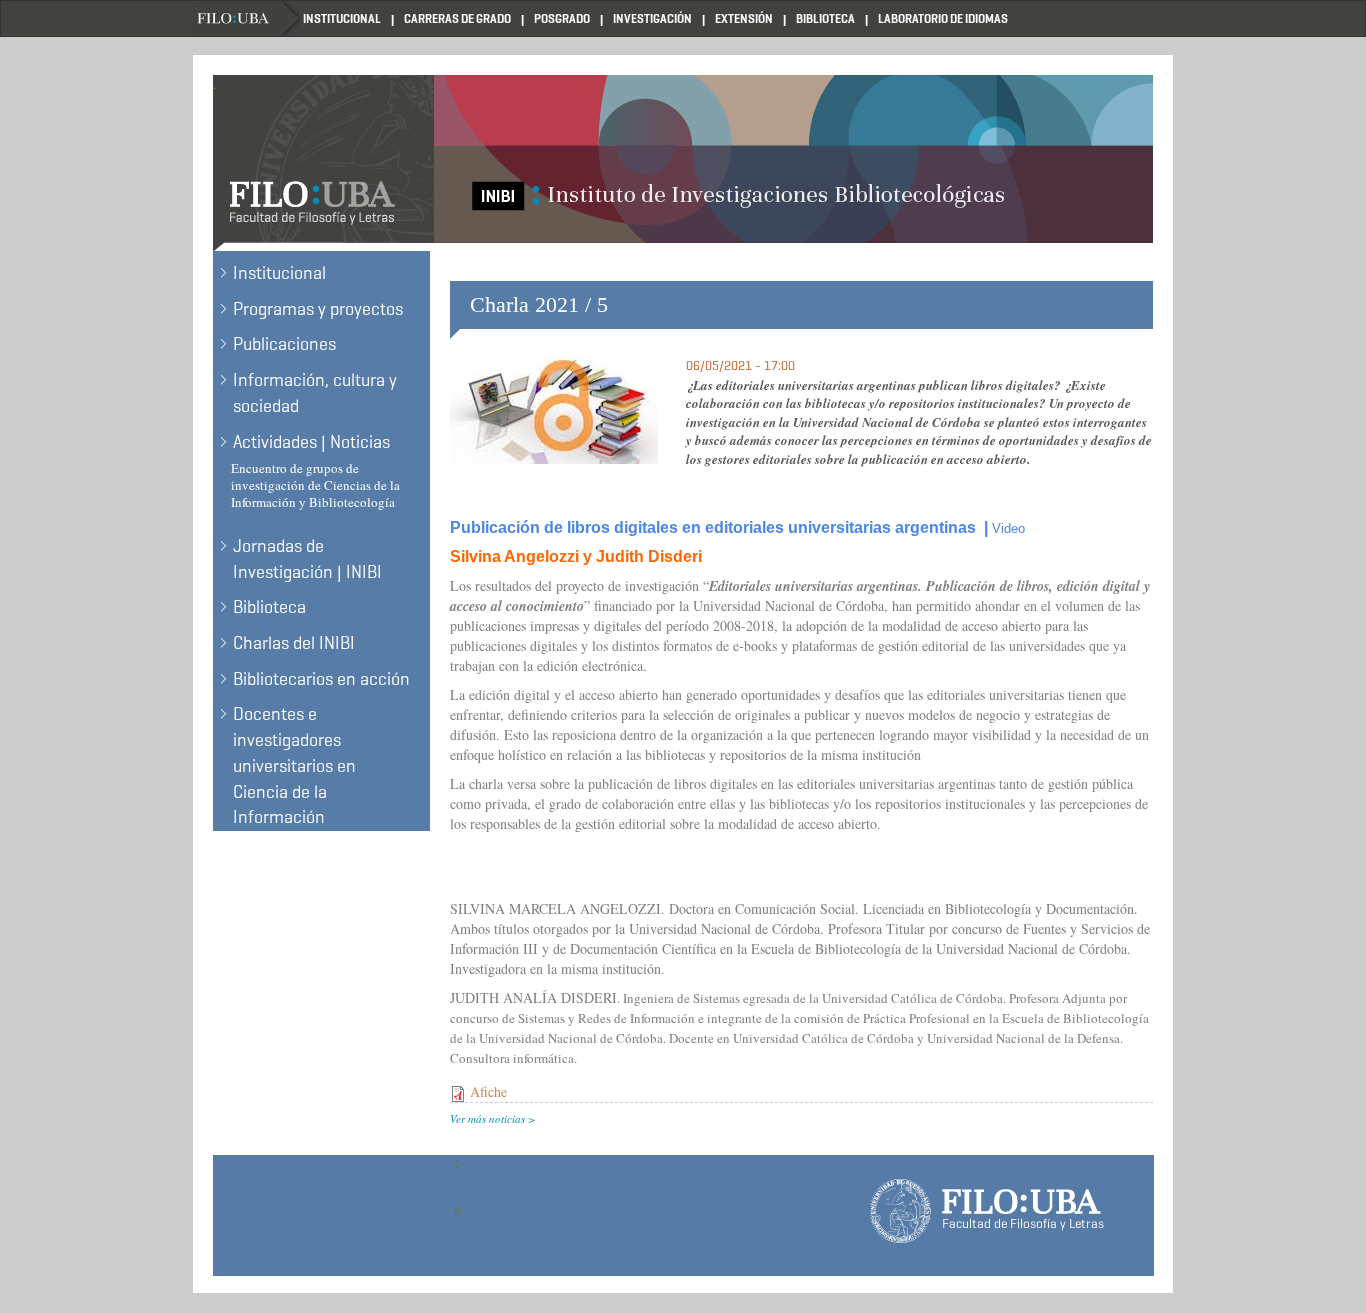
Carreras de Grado (457, 18)
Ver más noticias (487, 1118)
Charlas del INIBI (294, 643)
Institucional (342, 18)
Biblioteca (825, 18)
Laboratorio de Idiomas (943, 18)
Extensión (744, 18)
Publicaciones (284, 344)
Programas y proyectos (318, 309)
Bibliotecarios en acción (321, 679)
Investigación (652, 18)
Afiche (488, 1091)
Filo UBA (248, 18)
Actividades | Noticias (311, 442)
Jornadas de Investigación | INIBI (307, 559)
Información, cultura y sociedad (315, 393)
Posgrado (562, 18)
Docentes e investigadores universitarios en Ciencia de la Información (294, 765)
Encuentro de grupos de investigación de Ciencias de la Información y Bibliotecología (315, 485)
